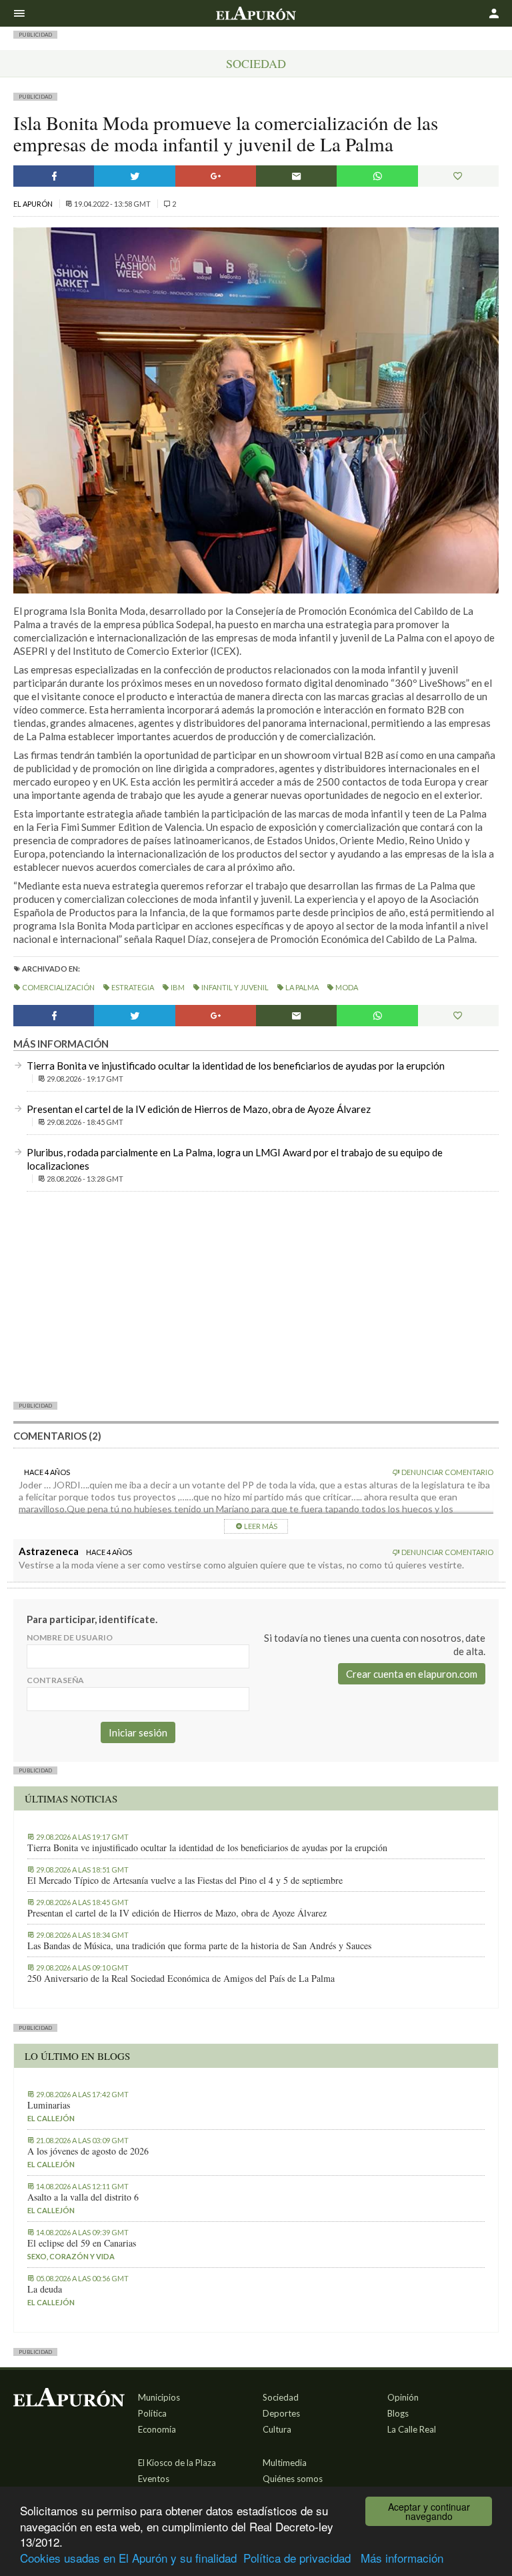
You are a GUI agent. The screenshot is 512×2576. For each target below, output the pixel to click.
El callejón (51, 2118)
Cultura (277, 2429)
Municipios (159, 2397)
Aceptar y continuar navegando (429, 2511)
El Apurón (34, 204)
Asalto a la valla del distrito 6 (83, 2197)
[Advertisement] (256, 1296)
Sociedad (256, 63)
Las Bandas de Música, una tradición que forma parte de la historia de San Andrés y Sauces (199, 1946)
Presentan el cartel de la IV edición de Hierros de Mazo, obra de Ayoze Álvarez (199, 1109)
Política (152, 2413)
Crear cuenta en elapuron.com (412, 1674)
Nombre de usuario (70, 1637)
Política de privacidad (297, 2558)
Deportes (281, 2413)
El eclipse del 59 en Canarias (82, 2243)
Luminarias (49, 2105)
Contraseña (55, 1680)
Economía (157, 2429)
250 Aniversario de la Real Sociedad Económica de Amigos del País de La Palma (181, 1979)
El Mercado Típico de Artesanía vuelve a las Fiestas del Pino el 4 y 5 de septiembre (185, 1880)
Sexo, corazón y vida (71, 2256)
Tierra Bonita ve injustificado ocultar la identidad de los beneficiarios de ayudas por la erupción (236, 1066)
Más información (402, 2558)
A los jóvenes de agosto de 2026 (88, 2151)
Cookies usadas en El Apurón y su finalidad (128, 2558)
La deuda (45, 2289)
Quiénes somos (293, 2479)
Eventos (154, 2479)
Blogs (398, 2413)
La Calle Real (412, 2429)
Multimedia (285, 2463)
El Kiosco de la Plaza (177, 2463)
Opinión (403, 2397)
